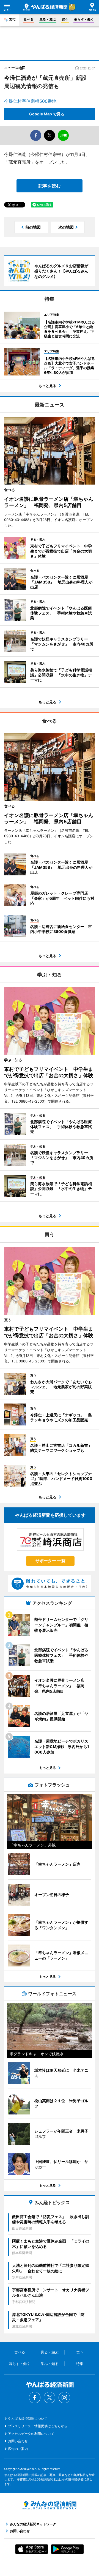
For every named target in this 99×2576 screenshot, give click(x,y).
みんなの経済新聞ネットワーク (50, 2505)
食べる (29, 19)
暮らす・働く (84, 19)
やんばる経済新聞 (45, 7)
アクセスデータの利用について (31, 2434)
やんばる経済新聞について (28, 2419)
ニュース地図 (15, 68)
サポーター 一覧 (50, 1561)
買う (65, 19)
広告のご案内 (18, 2449)
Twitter (50, 2398)
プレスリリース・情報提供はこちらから (38, 2426)
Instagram (64, 2398)
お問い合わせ (18, 2441)
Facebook (35, 2398)
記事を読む (50, 186)
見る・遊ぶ (48, 19)
